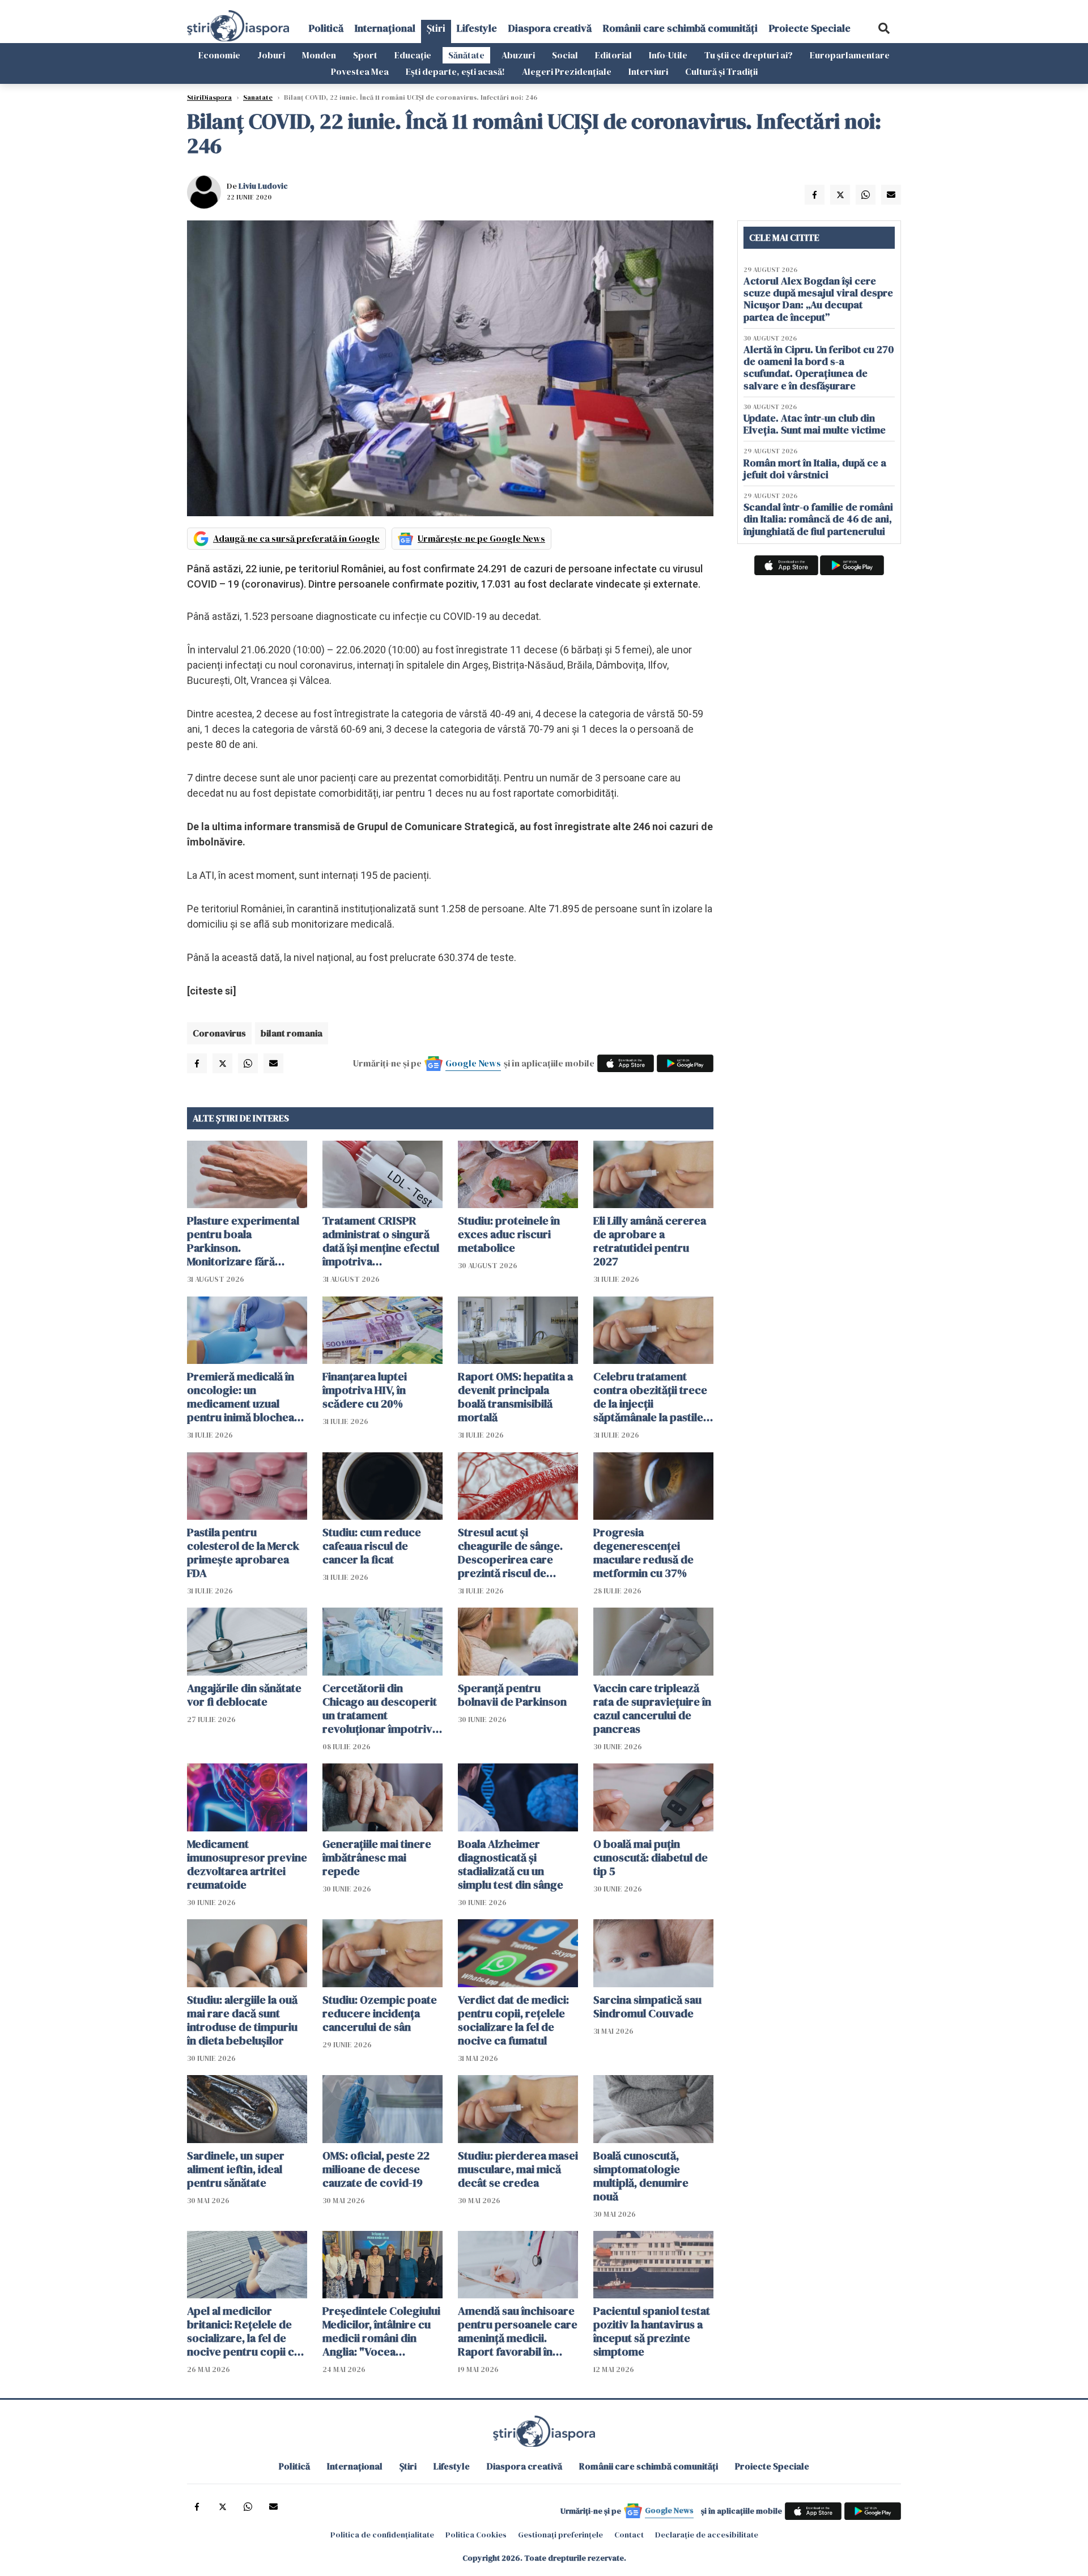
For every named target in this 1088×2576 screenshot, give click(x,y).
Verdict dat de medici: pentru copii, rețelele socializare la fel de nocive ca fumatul (513, 2020)
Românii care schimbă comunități (680, 28)
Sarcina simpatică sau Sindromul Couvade (647, 2007)
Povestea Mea (360, 71)
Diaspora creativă (550, 28)
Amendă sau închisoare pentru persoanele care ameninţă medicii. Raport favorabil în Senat (518, 2331)
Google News (473, 1063)
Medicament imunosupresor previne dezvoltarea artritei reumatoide (247, 1864)
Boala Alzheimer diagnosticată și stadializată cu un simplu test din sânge (511, 1864)
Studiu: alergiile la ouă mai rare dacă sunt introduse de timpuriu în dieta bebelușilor (242, 2020)
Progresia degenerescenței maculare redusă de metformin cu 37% (643, 1553)
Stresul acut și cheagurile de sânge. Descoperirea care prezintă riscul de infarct (510, 1553)
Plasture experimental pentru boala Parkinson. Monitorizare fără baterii (243, 1241)
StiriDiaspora (209, 97)
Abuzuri (518, 55)
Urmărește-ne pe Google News (481, 538)
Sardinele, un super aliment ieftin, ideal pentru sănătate (236, 2169)
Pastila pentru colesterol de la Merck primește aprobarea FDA (243, 1553)
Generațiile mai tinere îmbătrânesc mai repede (377, 1857)
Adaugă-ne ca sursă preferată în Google (296, 538)
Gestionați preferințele (560, 2535)
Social (565, 55)
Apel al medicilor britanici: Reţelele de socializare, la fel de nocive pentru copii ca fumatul (243, 2331)
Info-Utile (668, 55)
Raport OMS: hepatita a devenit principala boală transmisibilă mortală (515, 1397)
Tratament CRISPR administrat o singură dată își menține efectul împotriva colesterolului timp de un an (381, 1241)
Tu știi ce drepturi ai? (749, 55)
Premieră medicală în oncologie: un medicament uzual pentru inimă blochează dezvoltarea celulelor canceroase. (246, 1397)
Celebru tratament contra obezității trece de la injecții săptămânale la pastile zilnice (650, 1397)
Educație (413, 55)
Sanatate (258, 97)
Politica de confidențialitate (382, 2535)
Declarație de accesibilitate (707, 2535)
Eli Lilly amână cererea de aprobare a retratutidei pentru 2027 (650, 1241)
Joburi (271, 55)
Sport (365, 55)
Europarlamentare (850, 55)
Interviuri (648, 71)
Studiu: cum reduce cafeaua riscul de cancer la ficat (372, 1546)
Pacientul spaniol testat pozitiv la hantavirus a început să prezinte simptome (652, 2331)
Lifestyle (477, 28)
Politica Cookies (476, 2535)
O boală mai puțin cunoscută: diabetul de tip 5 (651, 1857)
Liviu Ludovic (263, 186)
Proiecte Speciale (810, 28)
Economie (219, 55)
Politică (326, 28)
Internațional (385, 28)
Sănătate (466, 55)
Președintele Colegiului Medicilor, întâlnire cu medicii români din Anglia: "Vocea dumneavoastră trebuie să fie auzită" (382, 2331)
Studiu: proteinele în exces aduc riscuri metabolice (509, 1234)
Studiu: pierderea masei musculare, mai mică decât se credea (518, 2169)
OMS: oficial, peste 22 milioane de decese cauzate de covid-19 (376, 2169)
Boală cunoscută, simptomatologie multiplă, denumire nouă (641, 2176)
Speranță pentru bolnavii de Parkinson (512, 1695)
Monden (319, 55)
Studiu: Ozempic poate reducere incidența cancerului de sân (380, 2013)
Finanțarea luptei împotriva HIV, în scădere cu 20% (365, 1390)
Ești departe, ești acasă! (455, 71)
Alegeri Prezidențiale (567, 71)
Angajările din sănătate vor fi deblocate (244, 1695)
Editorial (613, 55)
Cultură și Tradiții (721, 71)
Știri (436, 28)
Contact (629, 2535)
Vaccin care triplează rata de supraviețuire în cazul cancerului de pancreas (652, 1708)
